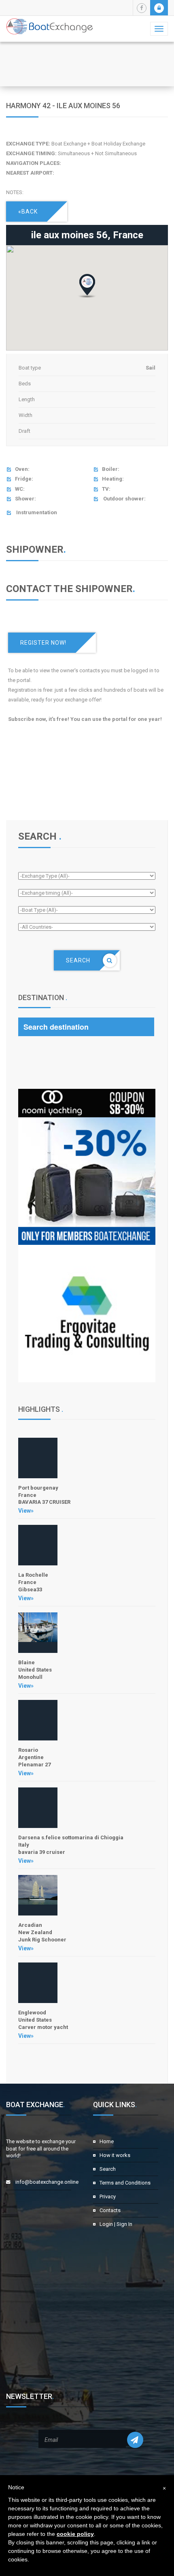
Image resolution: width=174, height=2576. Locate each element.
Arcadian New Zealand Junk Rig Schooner (42, 1932)
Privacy (108, 2197)
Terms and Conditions (125, 2183)
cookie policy (75, 2534)
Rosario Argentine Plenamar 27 (34, 1757)
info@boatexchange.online (47, 2182)
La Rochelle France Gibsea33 (33, 1582)
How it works (115, 2155)
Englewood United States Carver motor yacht (43, 2020)
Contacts (110, 2210)
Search (108, 2169)
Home (107, 2141)
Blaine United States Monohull (35, 1670)
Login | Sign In (116, 2224)
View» (26, 1511)
